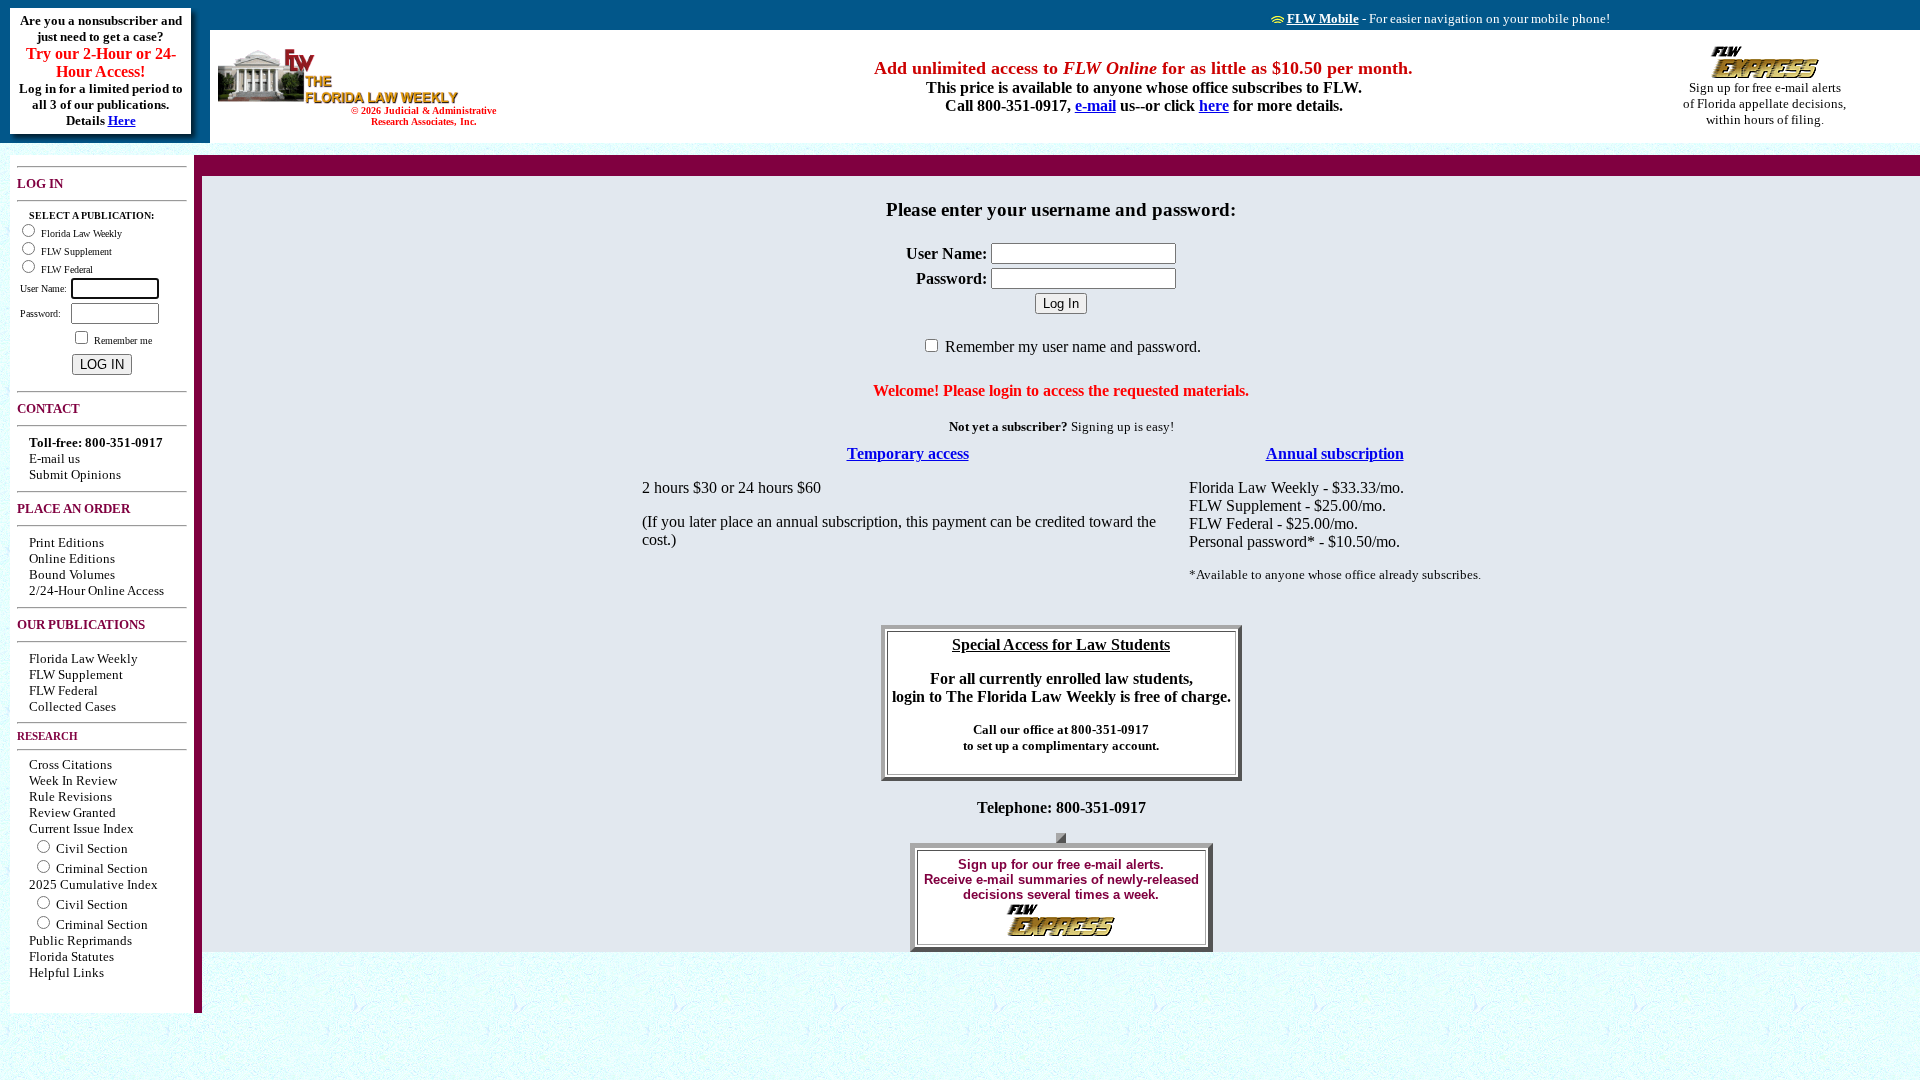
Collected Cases (72, 706)
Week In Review (73, 780)
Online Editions (72, 558)
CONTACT (48, 408)
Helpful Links (66, 972)
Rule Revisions (70, 796)
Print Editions (66, 542)
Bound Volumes (72, 574)
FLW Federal (63, 690)
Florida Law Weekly (83, 658)
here (1214, 105)
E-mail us (54, 458)
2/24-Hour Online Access (96, 590)
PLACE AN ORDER (73, 508)
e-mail (1095, 105)
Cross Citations (70, 764)
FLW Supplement (76, 674)
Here (122, 120)
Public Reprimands (80, 940)
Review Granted (72, 812)
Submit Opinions (75, 474)
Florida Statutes (71, 956)
